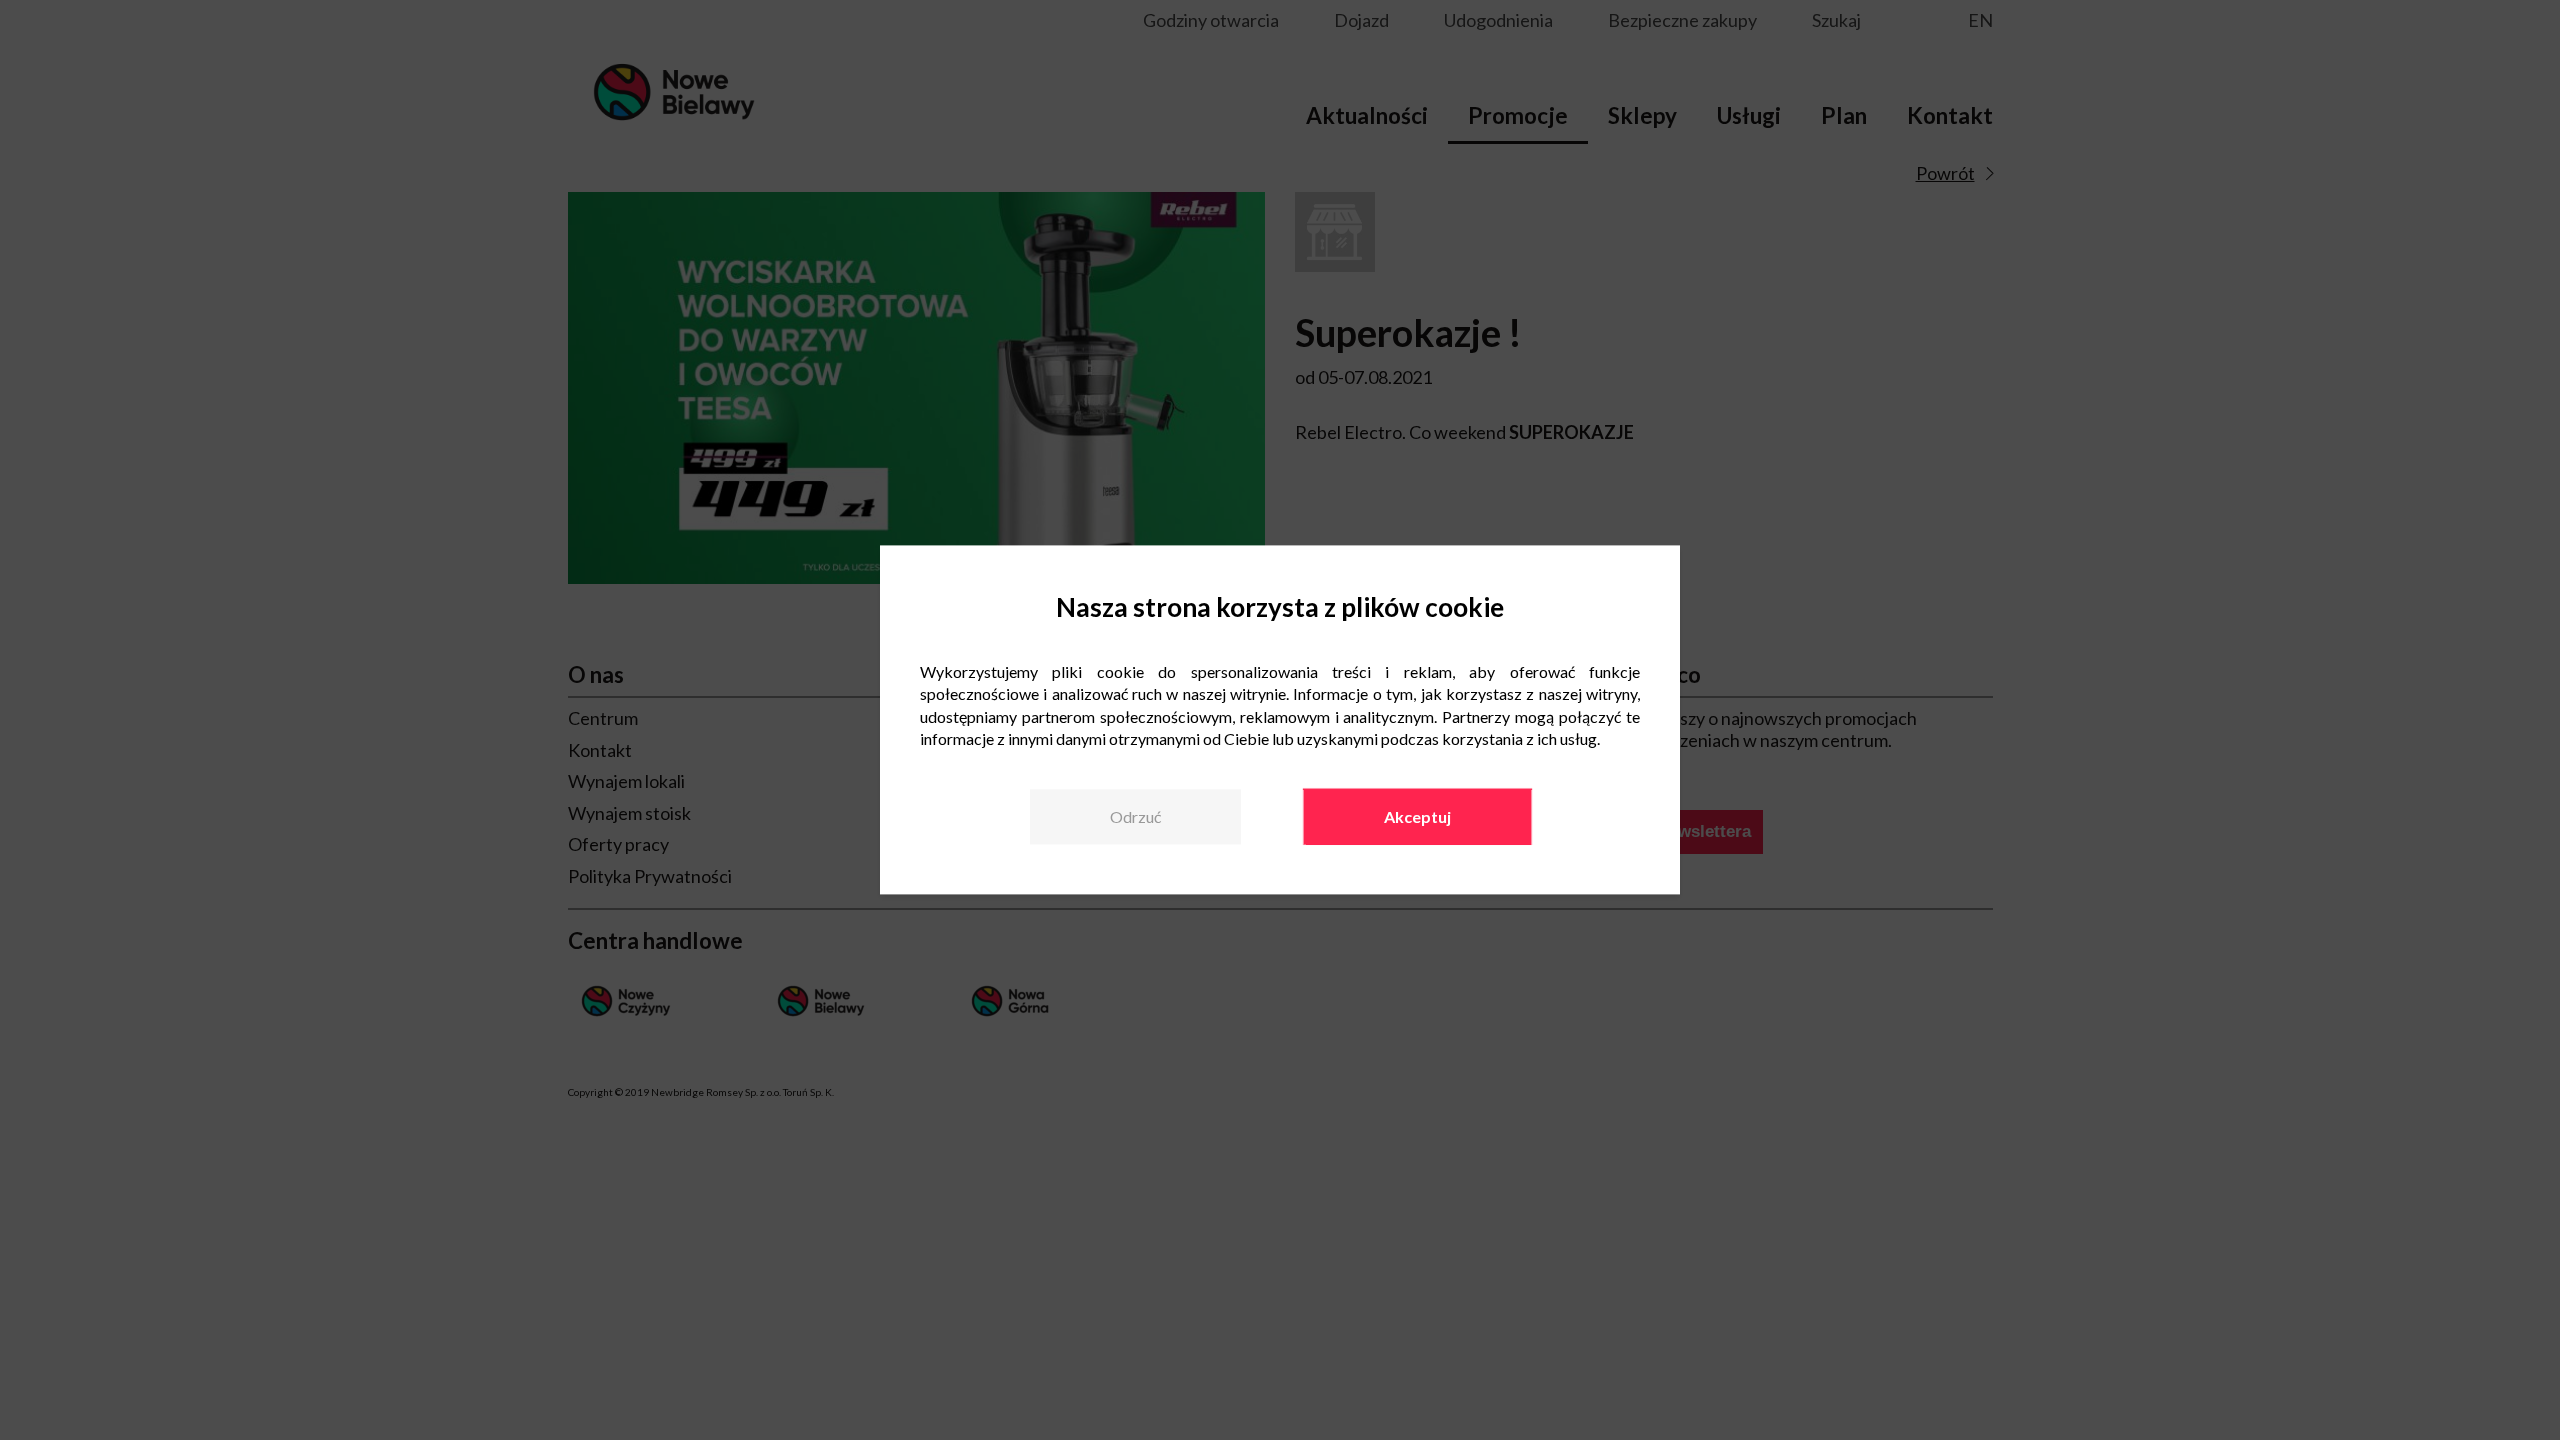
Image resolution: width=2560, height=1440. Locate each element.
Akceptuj (1417, 816)
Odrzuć (1135, 816)
